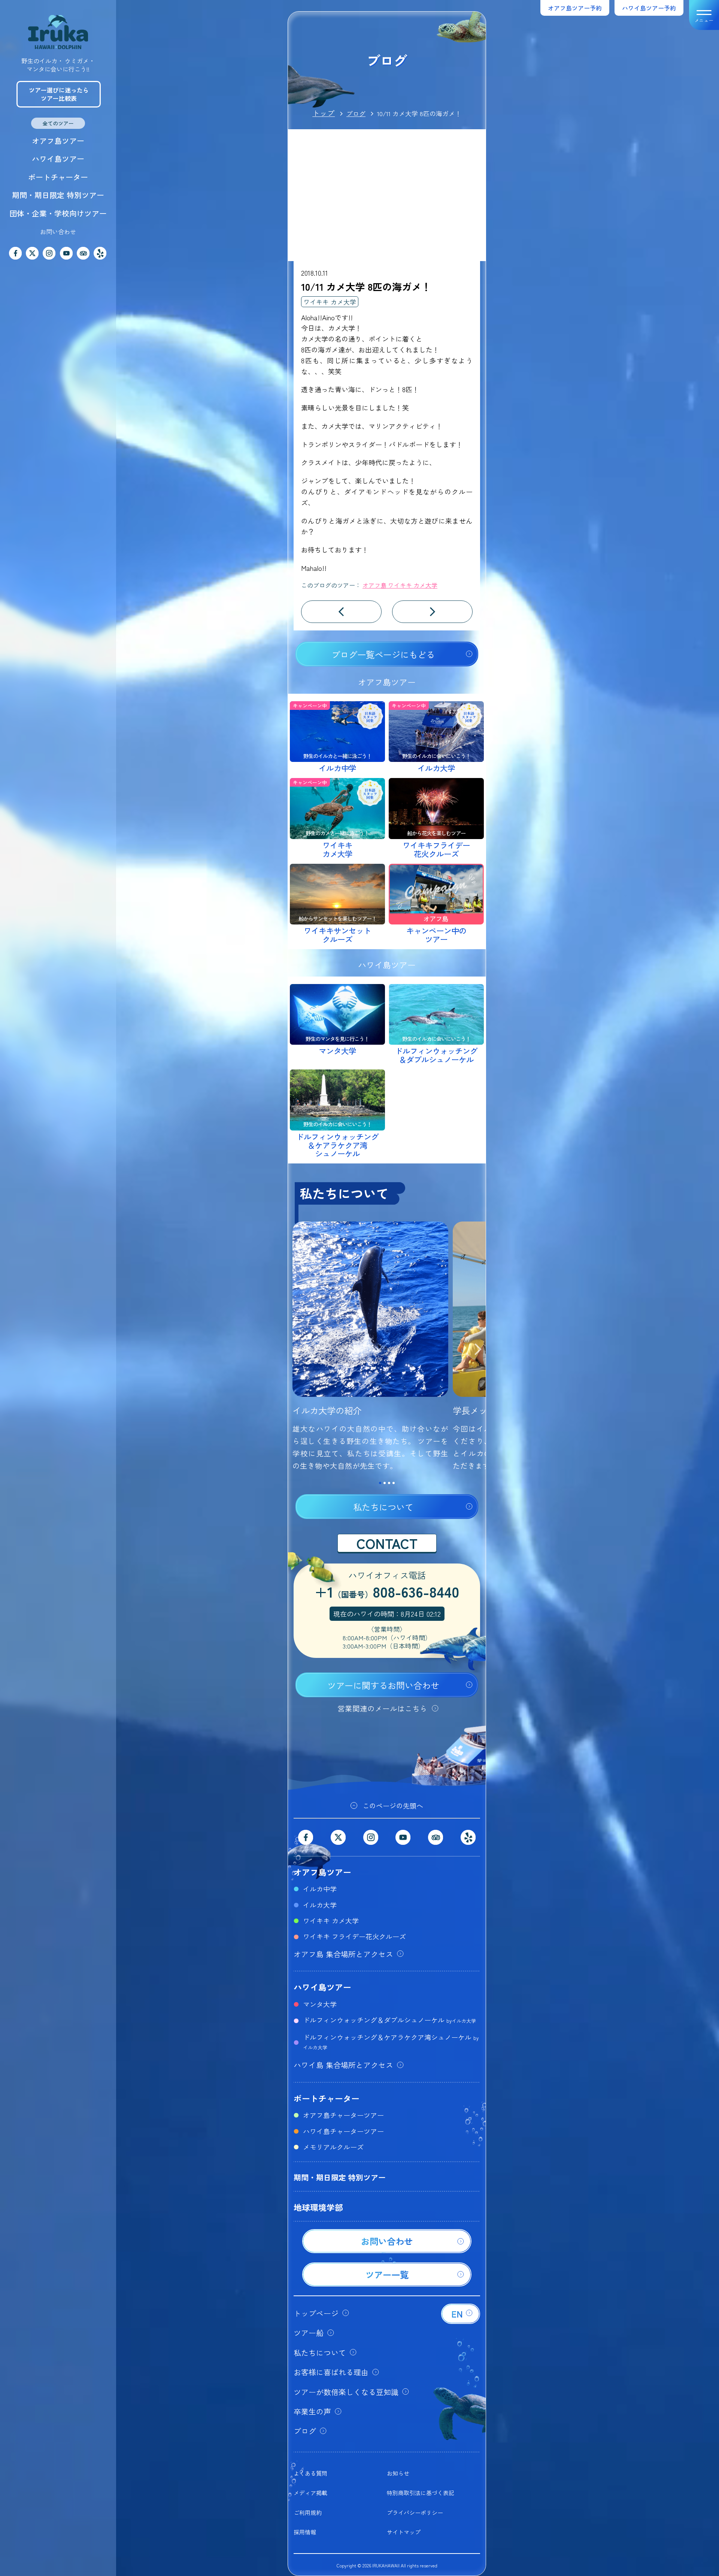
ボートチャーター (58, 177)
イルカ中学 (320, 1889)
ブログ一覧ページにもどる (383, 654)
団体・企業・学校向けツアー (58, 213)
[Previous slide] (296, 1350)
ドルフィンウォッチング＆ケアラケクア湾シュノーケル (391, 2041)
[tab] (380, 1483)
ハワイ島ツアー (58, 159)
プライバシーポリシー (415, 2513)
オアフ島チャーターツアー (343, 2115)
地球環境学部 (318, 2207)
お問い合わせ (58, 231)
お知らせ (398, 2473)
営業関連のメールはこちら (382, 1708)
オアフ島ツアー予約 (575, 8)
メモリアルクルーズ (333, 2147)
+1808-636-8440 (387, 1592)
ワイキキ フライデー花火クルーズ (354, 1936)
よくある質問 (310, 2473)
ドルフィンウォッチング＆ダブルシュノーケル (389, 2020)
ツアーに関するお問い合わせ (383, 1685)
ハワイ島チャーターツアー (343, 2131)
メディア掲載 (310, 2493)
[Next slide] (478, 1350)
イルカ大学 (320, 1905)
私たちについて (383, 1507)
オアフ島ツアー (58, 141)
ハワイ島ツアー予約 (649, 8)
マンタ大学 (320, 2004)
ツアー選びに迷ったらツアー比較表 (59, 94)
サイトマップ (404, 2532)
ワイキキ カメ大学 (330, 302)
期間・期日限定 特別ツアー (58, 195)
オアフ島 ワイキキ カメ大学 (400, 585)
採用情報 (305, 2532)
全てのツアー (58, 123)
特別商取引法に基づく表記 (421, 2493)
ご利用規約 (308, 2513)
